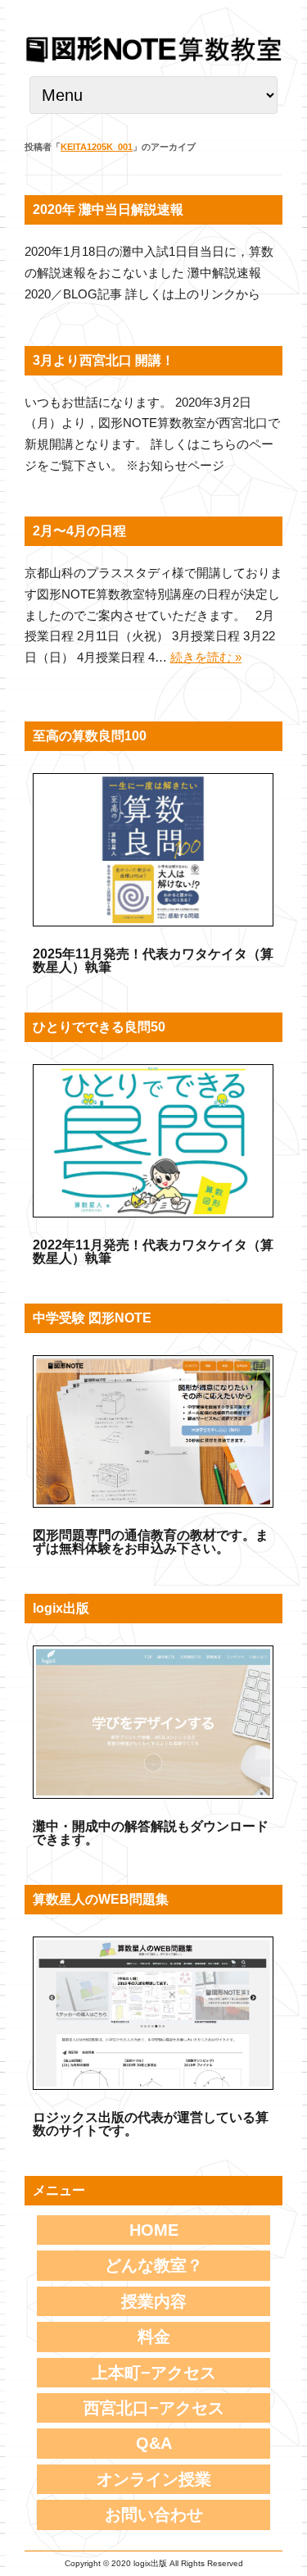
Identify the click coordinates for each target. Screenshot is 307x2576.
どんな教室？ (154, 2265)
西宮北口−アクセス (154, 2408)
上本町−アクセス (154, 2373)
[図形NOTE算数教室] (153, 61)
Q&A (154, 2443)
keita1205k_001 (97, 147)
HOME (154, 2230)
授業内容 (154, 2301)
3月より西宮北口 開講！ (104, 360)
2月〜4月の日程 (79, 531)
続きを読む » (206, 657)
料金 (154, 2337)
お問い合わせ (154, 2515)
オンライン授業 (154, 2479)
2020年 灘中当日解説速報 (108, 209)
